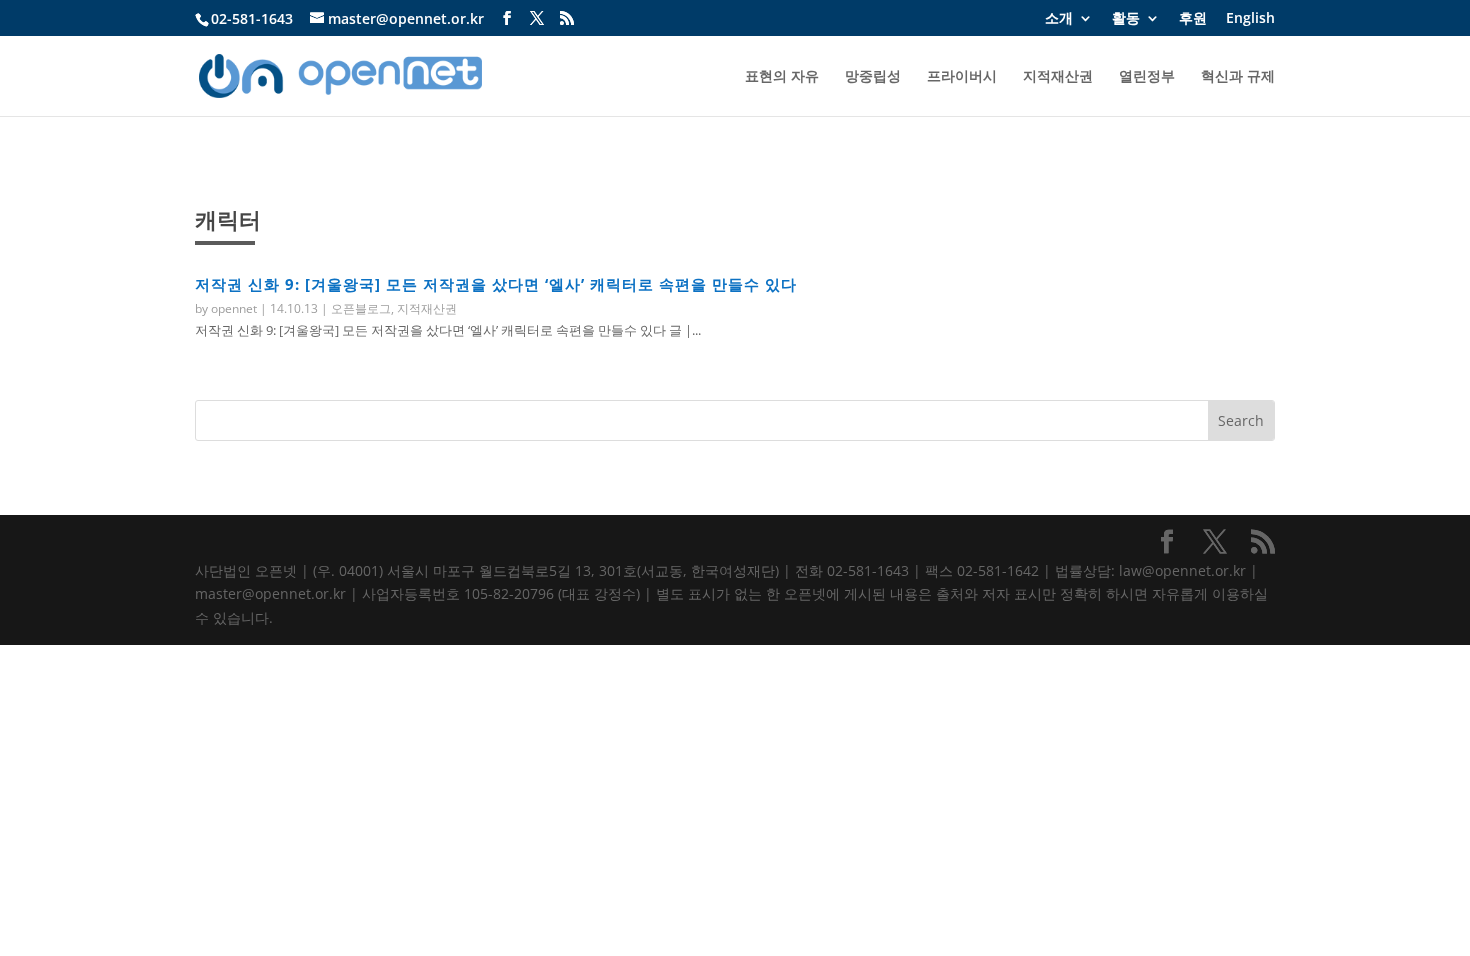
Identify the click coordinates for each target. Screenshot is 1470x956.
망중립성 (873, 77)
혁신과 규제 (1238, 77)
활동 (1126, 19)
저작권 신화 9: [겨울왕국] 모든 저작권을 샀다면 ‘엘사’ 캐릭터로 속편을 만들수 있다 (496, 284)
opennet (234, 308)
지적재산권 (1058, 77)
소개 (1059, 19)
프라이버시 (962, 77)
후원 (1193, 19)
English (1250, 19)
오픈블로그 (361, 308)
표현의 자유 (782, 77)
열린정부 (1147, 77)
